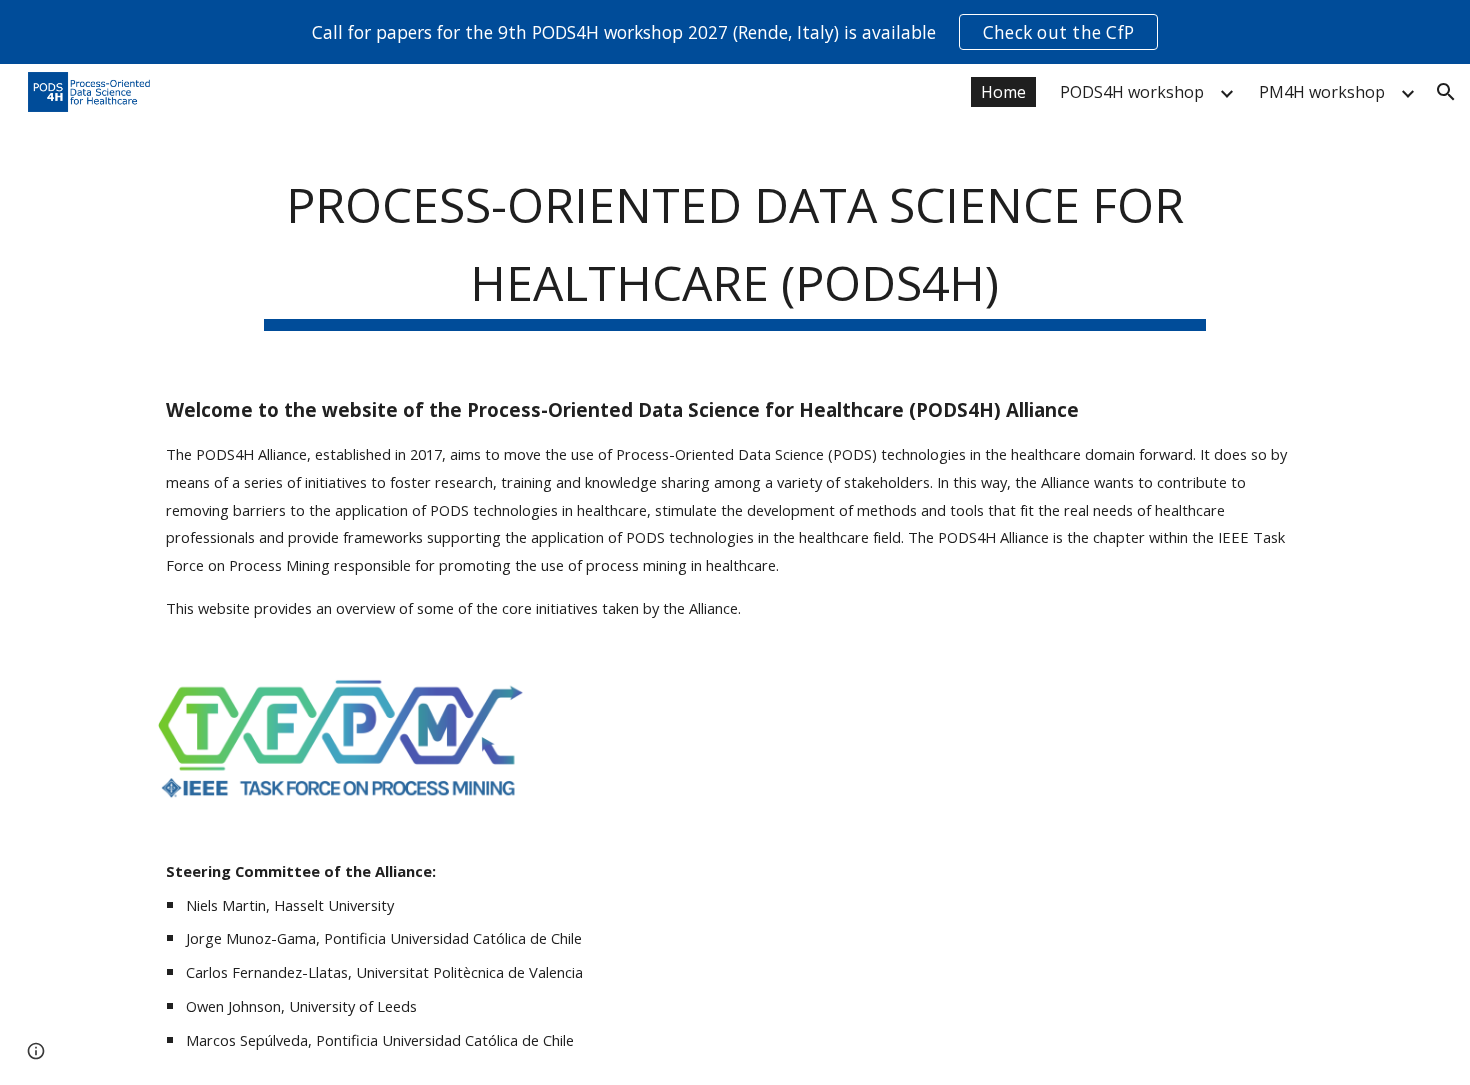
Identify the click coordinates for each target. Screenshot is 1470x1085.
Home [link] (1003, 92)
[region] (735, 32)
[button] (1446, 92)
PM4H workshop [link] (1322, 92)
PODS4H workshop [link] (1132, 92)
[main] (734, 243)
